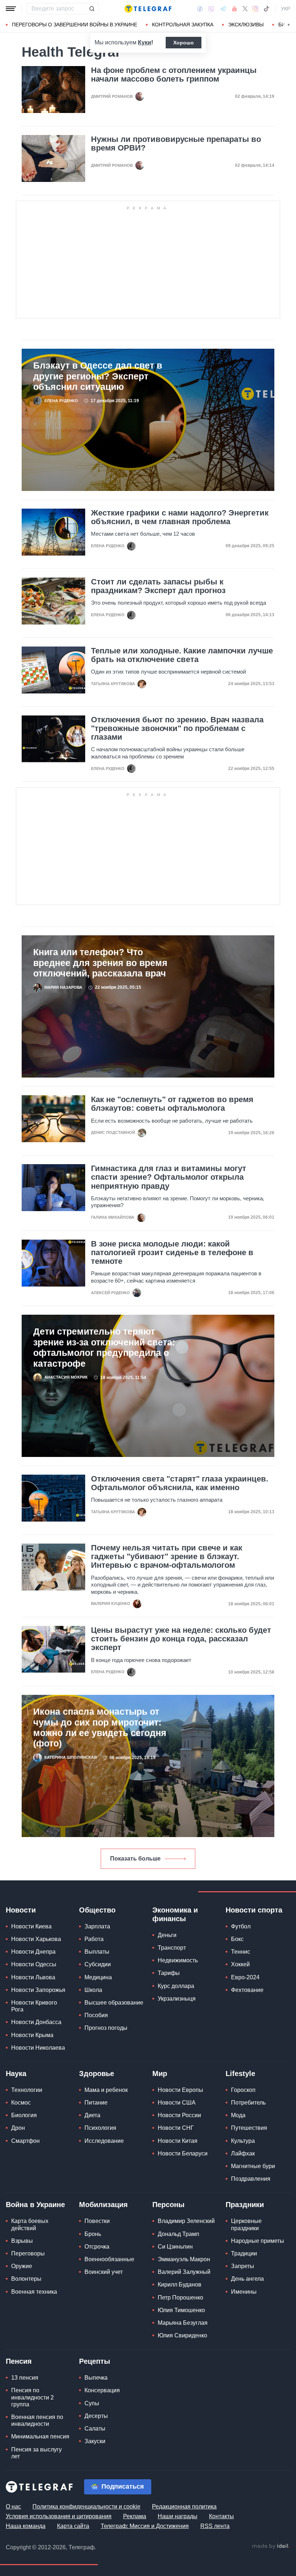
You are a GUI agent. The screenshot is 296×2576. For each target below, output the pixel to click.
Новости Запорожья (38, 1990)
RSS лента (215, 2526)
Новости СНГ (176, 2128)
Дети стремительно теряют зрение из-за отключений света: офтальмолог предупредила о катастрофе (104, 1347)
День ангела (247, 2279)
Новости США (177, 2103)
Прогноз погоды (106, 2028)
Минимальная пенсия (40, 2436)
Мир (160, 2074)
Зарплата (97, 1926)
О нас (13, 2507)
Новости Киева (31, 1926)
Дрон (18, 2128)
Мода (238, 2115)
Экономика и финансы (175, 1914)
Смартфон (25, 2141)
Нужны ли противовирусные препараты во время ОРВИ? (176, 144)
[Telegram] (223, 9)
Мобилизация (103, 2205)
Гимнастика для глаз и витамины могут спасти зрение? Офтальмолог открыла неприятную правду (169, 1177)
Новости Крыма (32, 2035)
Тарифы (169, 1973)
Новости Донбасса (36, 2022)
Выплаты (97, 1952)
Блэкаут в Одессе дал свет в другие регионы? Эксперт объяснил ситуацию (98, 376)
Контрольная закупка (183, 25)
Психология (100, 2128)
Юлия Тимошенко (181, 2310)
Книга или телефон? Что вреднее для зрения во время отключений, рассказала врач (100, 963)
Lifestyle (240, 2074)
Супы (92, 2403)
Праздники (245, 2205)
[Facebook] (200, 9)
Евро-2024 (245, 1977)
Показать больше (135, 1859)
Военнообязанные (109, 2259)
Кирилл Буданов (180, 2285)
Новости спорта (254, 1910)
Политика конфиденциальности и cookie (86, 2507)
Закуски (95, 2441)
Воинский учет (104, 2272)
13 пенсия (25, 2378)
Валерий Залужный (184, 2272)
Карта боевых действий (30, 2224)
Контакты (221, 2516)
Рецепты (95, 2361)
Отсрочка (97, 2247)
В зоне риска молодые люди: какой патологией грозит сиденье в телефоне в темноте (172, 1253)
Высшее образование (114, 2003)
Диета (92, 2115)
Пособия (96, 2015)
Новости (21, 1910)
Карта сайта (73, 2526)
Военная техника (34, 2292)
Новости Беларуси (183, 2153)
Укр (286, 9)
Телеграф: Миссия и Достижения (145, 2526)
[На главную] (148, 9)
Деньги (167, 1935)
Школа (93, 1990)
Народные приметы (258, 2241)
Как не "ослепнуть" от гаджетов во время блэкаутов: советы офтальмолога (172, 1104)
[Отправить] (92, 9)
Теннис (241, 1952)
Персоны (168, 2205)
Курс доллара (176, 1986)
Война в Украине (35, 2205)
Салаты (95, 2429)
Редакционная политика (184, 2507)
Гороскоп (243, 2090)
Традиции (244, 2253)
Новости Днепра (33, 1952)
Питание (96, 2103)
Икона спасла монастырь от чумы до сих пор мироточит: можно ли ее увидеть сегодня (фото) (100, 1728)
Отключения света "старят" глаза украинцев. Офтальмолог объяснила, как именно (180, 1483)
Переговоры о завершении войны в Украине (75, 25)
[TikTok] (266, 9)
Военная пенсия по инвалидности (37, 2420)
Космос (21, 2103)
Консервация (102, 2390)
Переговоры (28, 2253)
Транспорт (172, 1948)
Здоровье (97, 2074)
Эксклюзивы (246, 25)
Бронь (93, 2234)
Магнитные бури (253, 2166)
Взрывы (22, 2241)
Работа (94, 1939)
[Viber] (211, 9)
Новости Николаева (38, 2048)
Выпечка (96, 2378)
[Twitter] (245, 9)
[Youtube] (234, 9)
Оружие (22, 2266)
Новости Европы (180, 2090)
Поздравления (251, 2179)
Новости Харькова (36, 1939)
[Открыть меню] (11, 9)
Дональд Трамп (179, 2234)
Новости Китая (178, 2141)
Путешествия (249, 2128)
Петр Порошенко (180, 2297)
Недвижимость (178, 1960)
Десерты (96, 2416)
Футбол (241, 1926)
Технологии (27, 2090)
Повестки (97, 2221)
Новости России (179, 2115)
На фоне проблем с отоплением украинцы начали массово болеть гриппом (174, 75)
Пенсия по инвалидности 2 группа (32, 2397)
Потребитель (248, 2103)
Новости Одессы (34, 1964)
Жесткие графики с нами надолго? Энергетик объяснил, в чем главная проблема (180, 517)
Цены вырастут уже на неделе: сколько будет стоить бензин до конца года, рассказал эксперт (181, 1639)
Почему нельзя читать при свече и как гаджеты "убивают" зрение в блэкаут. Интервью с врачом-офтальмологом (167, 1557)
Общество (97, 1910)
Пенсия (19, 2361)
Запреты (243, 2266)
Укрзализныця (177, 1999)
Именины (244, 2292)
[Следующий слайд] (289, 25)
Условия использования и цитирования (59, 2516)
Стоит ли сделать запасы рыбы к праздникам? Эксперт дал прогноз (158, 586)
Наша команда (26, 2526)
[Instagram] (255, 9)
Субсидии (98, 1964)
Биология (24, 2115)
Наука (16, 2074)
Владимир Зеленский (186, 2221)
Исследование (104, 2141)
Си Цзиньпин (175, 2247)
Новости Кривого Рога (34, 2006)
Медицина (98, 1977)
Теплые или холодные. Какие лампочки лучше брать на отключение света (182, 655)
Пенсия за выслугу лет (36, 2453)
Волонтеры (26, 2279)
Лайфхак (243, 2153)
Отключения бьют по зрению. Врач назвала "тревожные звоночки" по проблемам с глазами (177, 728)
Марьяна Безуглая (183, 2323)
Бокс (237, 1939)
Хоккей (240, 1964)
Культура (243, 2141)
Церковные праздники (246, 2224)
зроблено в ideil (271, 2546)
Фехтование (247, 1990)
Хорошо (184, 43)
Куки (145, 42)
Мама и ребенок (106, 2090)
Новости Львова (33, 1977)
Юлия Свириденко (182, 2335)
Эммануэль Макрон (184, 2259)
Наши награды (178, 2516)
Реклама (135, 2516)
